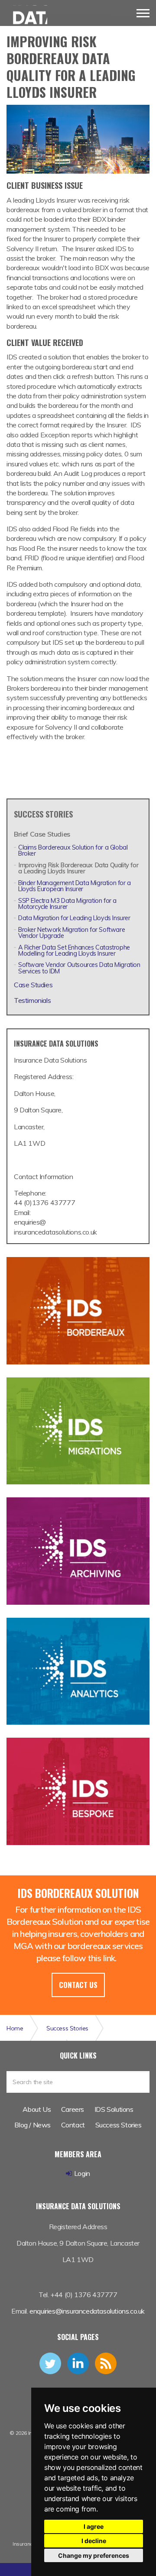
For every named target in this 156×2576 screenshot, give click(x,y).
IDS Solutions (114, 2109)
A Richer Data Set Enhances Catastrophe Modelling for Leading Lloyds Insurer (74, 950)
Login (82, 2173)
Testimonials (32, 1000)
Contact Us (78, 1985)
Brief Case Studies (42, 834)
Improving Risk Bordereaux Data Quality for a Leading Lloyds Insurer (78, 868)
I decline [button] (94, 2541)
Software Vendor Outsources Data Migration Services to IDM (79, 968)
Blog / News (32, 2125)
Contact (73, 2125)
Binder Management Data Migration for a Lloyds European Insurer (75, 886)
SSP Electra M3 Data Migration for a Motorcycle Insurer (67, 904)
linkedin (78, 2363)
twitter (50, 2363)
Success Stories (43, 814)
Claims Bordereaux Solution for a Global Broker (73, 850)
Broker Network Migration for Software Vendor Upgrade (71, 933)
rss (106, 2363)
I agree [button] (94, 2526)
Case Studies (33, 985)
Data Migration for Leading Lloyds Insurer (74, 918)
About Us (37, 2109)
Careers (73, 2109)
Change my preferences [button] (94, 2555)
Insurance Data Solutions (27, 18)
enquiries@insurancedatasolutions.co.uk (87, 2311)
